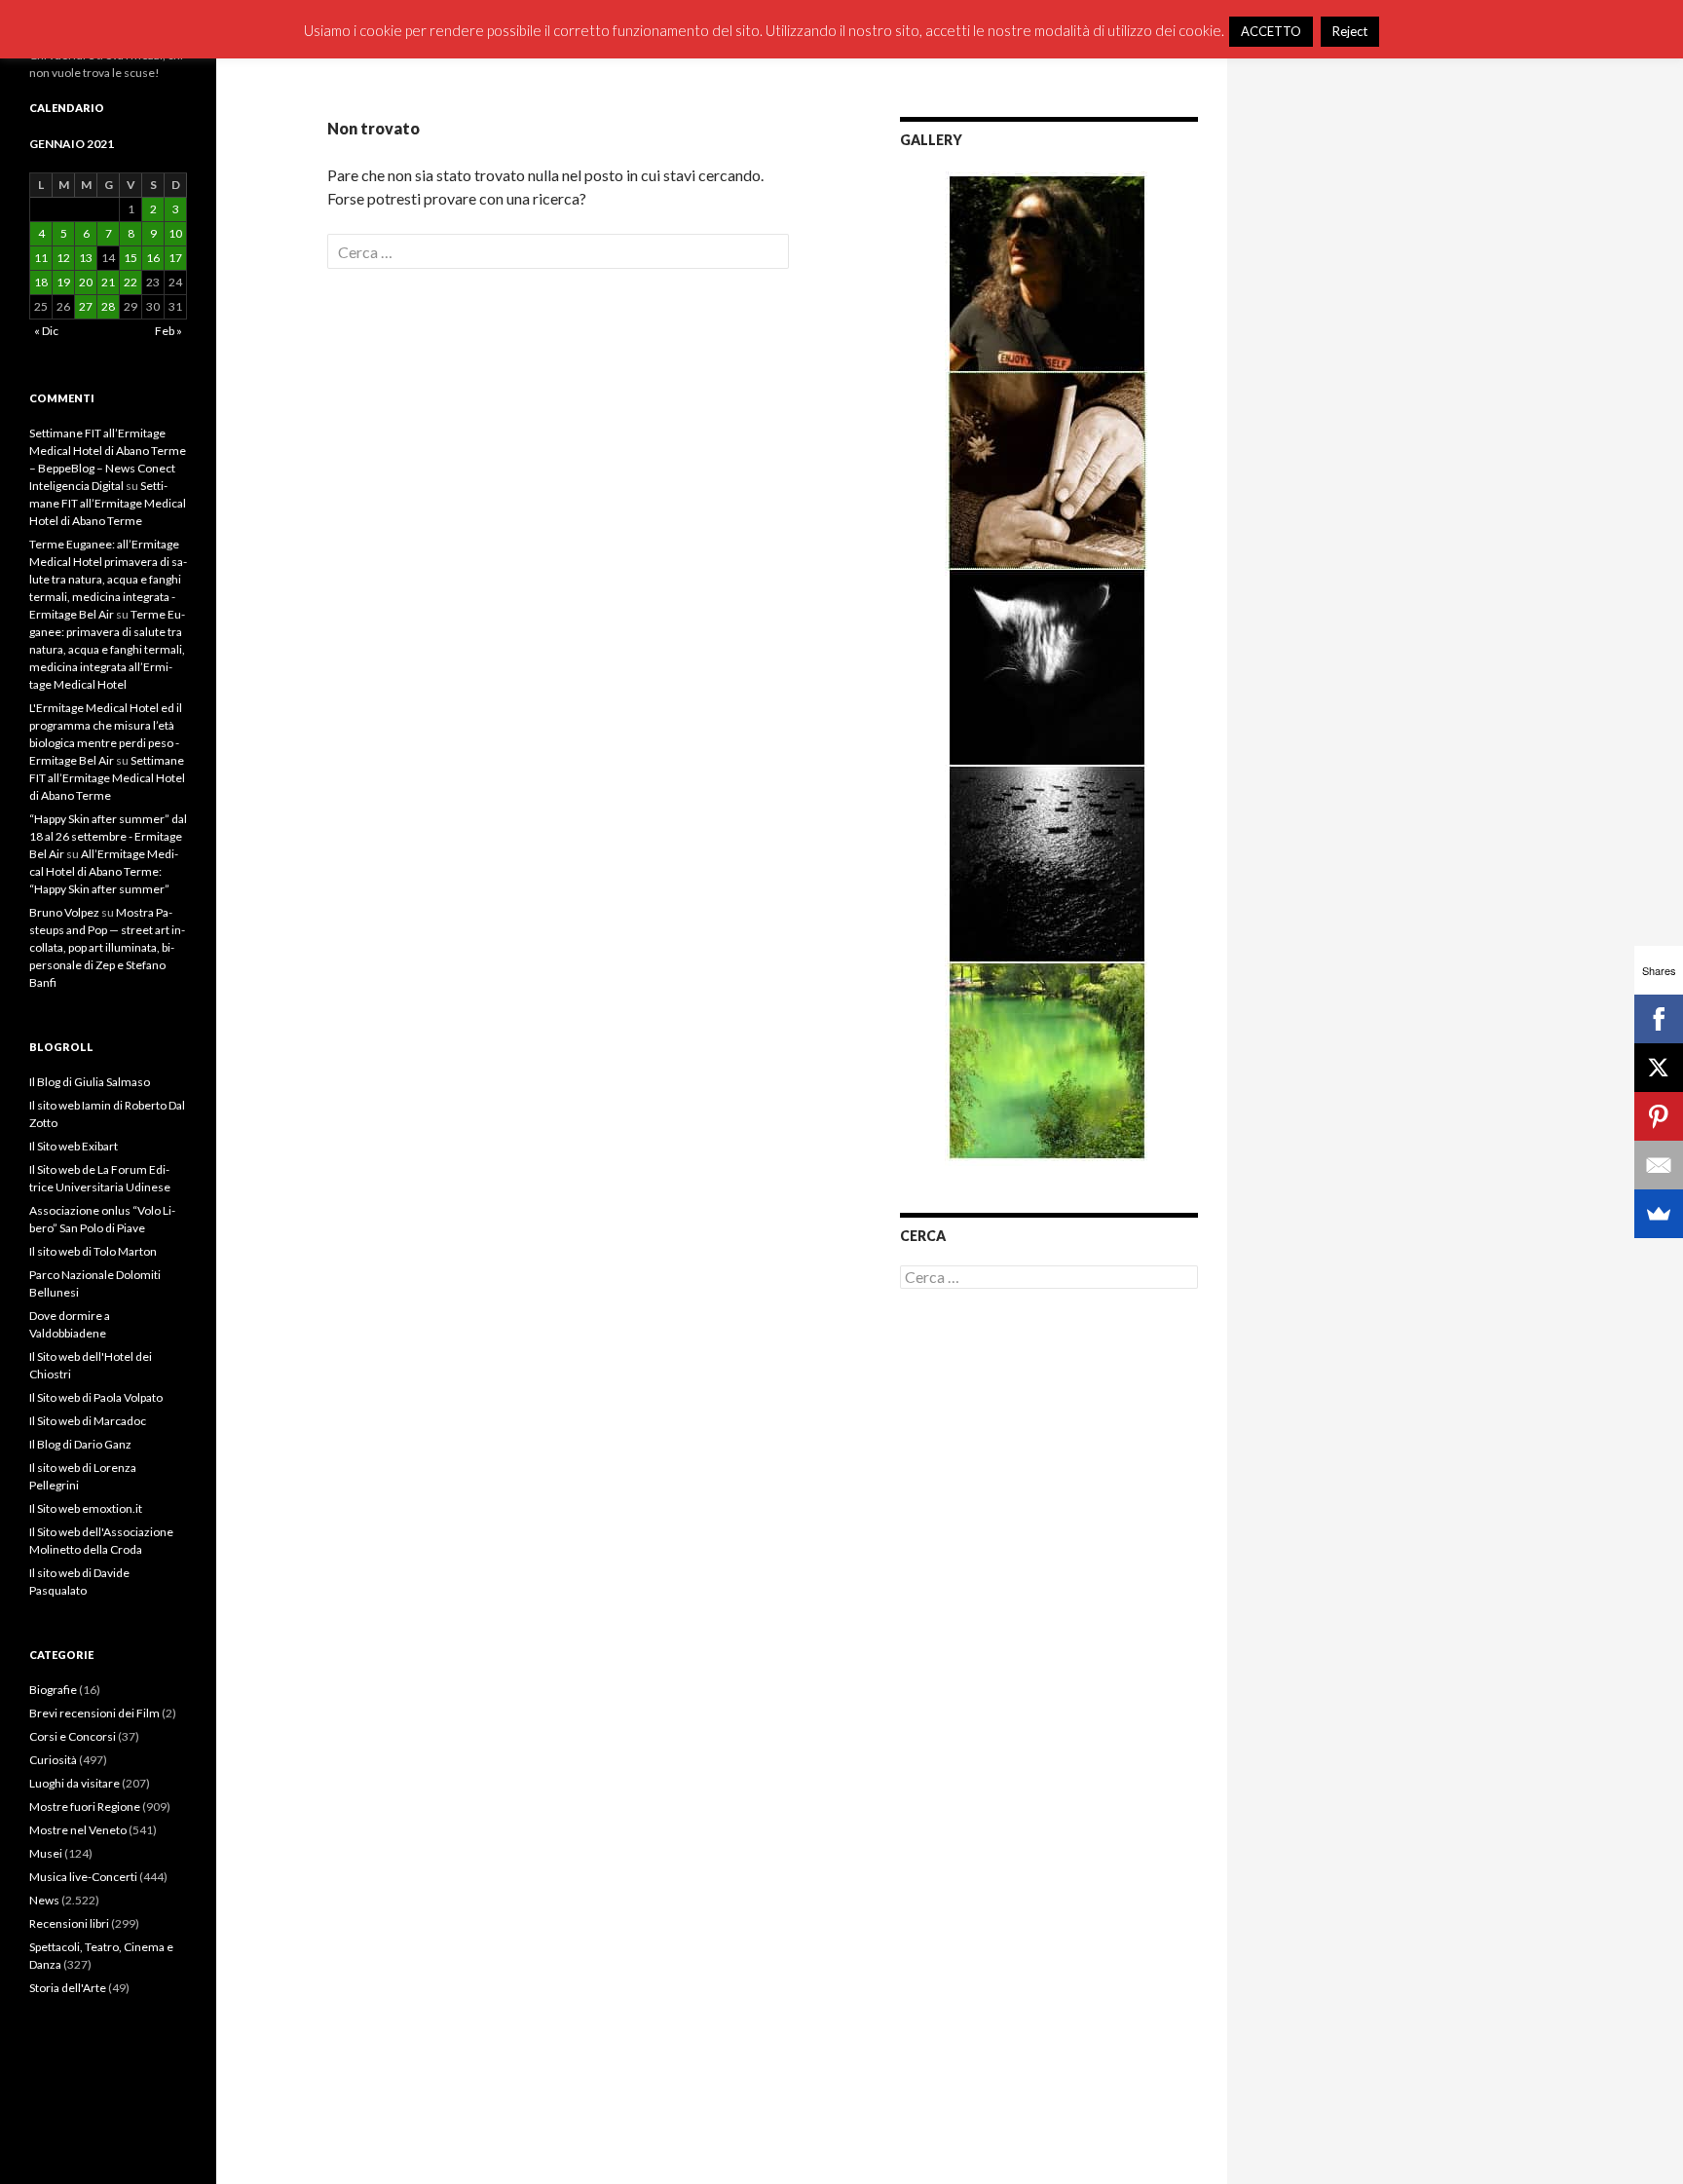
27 (86, 306)
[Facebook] (1659, 1019)
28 (108, 306)
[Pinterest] (1659, 1116)
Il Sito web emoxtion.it (86, 1508)
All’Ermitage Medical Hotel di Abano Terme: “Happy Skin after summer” (104, 871)
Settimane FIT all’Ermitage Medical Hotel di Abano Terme (108, 503)
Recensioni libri (69, 1923)
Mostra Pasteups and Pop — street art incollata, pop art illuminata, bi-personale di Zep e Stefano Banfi (107, 947)
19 (63, 282)
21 (108, 282)
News (44, 1900)
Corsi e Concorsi (73, 1736)
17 (175, 258)
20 (86, 282)
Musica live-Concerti (83, 1877)
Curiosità (53, 1760)
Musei (46, 1853)
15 (131, 258)
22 (131, 282)
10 (175, 233)
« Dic (46, 331)
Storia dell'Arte (68, 1988)
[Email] (1659, 1165)
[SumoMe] (1659, 1214)
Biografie (53, 1690)
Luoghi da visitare (75, 1783)
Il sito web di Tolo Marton (93, 1251)
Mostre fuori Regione (85, 1807)
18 (41, 282)
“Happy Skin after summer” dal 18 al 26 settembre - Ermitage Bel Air (108, 836)
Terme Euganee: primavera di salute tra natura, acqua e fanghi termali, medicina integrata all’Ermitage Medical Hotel (107, 649)
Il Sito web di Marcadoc (88, 1421)
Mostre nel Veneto (78, 1830)
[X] (1659, 1068)
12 (63, 258)
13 (86, 258)
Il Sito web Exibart (74, 1146)
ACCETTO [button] (1271, 31)
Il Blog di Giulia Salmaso (90, 1082)
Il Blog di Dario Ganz (80, 1444)
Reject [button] (1350, 31)
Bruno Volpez (64, 912)
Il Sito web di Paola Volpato (96, 1397)
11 (41, 258)
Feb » (168, 331)
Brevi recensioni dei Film (94, 1713)
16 (153, 258)
